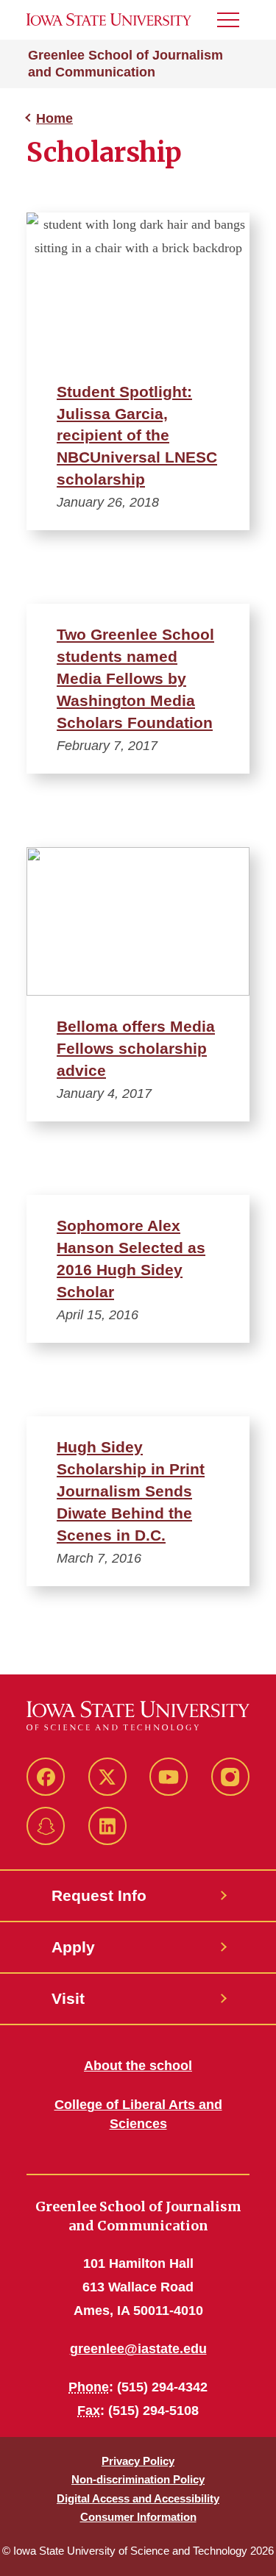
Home (54, 118)
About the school (138, 2066)
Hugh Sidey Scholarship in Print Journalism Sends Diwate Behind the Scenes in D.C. (131, 1491)
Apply (73, 1947)
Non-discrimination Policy (138, 2479)
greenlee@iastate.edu (138, 2349)
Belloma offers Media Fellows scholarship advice (136, 1048)
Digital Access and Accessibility (138, 2498)
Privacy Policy (138, 2461)
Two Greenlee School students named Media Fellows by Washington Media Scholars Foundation (135, 678)
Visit (68, 1998)
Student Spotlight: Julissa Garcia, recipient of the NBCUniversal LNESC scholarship (137, 436)
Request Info (99, 1895)
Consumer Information (138, 2517)
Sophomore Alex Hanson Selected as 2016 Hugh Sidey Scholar (131, 1259)
